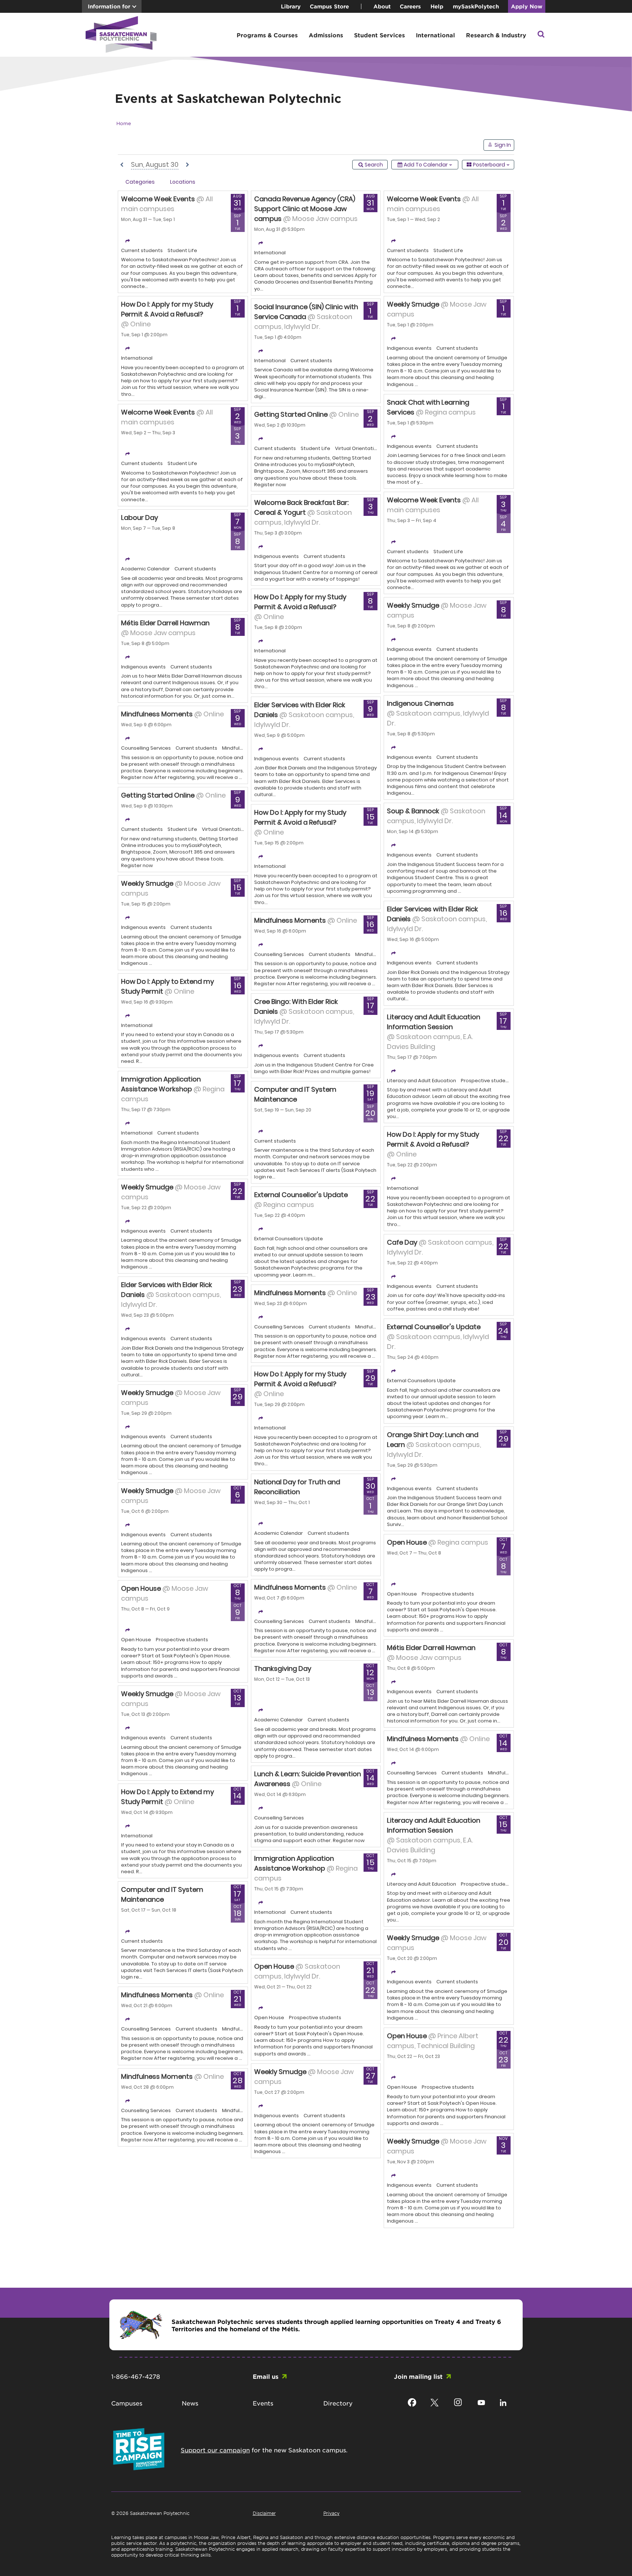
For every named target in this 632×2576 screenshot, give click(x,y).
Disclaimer (264, 2513)
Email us (266, 2376)
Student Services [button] (379, 35)
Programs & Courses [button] (267, 35)
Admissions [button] (326, 35)
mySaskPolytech (476, 6)
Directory (338, 2403)
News (190, 2403)
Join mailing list (418, 2376)
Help (437, 6)
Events (263, 2403)
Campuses (127, 2403)
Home (124, 123)
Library (291, 6)
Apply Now (527, 6)
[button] (541, 35)
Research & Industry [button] (496, 35)
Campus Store (329, 6)
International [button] (435, 35)
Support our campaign (215, 2450)
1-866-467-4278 (136, 2376)
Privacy (331, 2513)
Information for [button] (109, 6)
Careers (410, 6)
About (382, 6)
